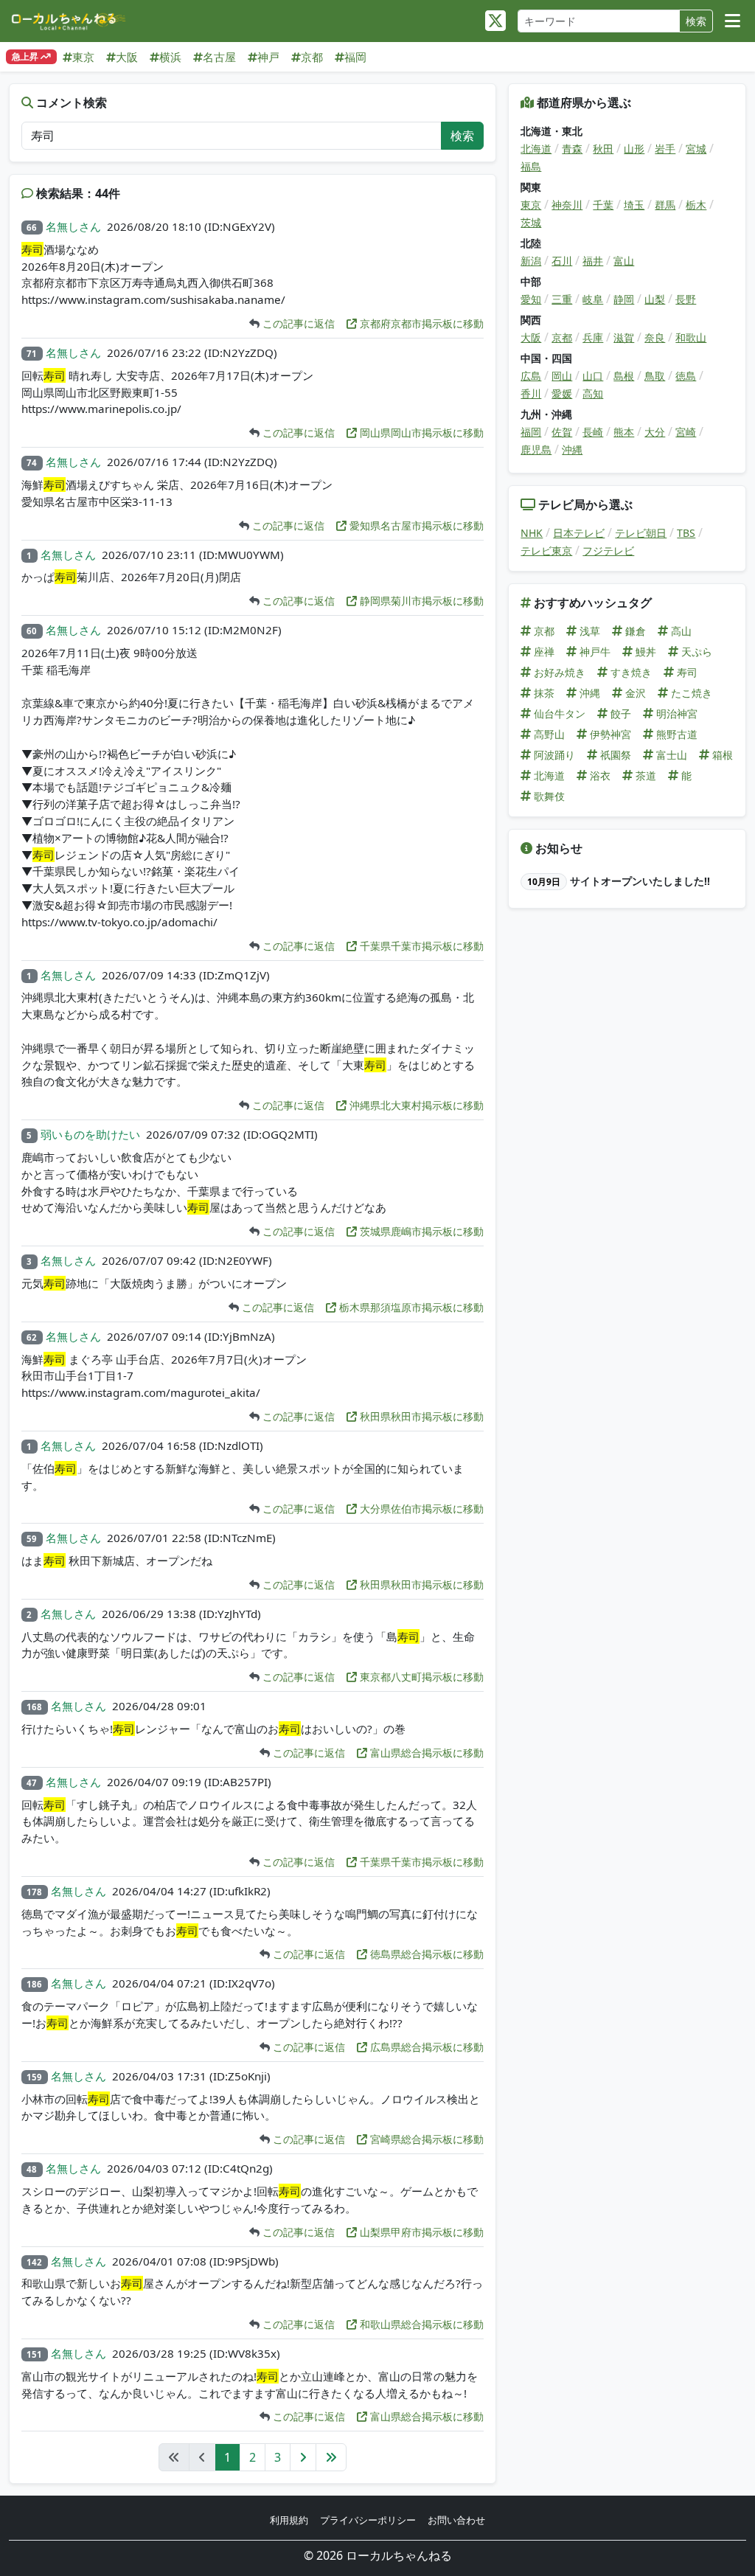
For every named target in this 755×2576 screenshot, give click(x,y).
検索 (696, 21)
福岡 (355, 57)
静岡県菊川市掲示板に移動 (420, 601)
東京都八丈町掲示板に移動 (420, 1677)
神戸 (268, 57)
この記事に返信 (297, 323)
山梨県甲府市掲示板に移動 (420, 2232)
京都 (312, 57)
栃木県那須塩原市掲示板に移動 (410, 1307)
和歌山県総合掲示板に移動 (420, 2324)
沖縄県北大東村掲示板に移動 (415, 1105)
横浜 (170, 57)
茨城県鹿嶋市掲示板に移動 (420, 1231)
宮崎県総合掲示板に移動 (425, 2139)
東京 (83, 57)
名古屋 (219, 57)
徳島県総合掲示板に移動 (425, 1954)
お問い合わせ (456, 2520)
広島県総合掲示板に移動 (425, 2047)
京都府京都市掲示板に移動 (420, 323)
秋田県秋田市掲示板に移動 (420, 1416)
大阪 (127, 57)
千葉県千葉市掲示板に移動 (420, 946)
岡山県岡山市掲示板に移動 (420, 433)
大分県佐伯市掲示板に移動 (420, 1509)
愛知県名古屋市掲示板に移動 (415, 525)
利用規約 (289, 2520)
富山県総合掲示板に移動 (425, 1753)
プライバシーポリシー (368, 2520)
